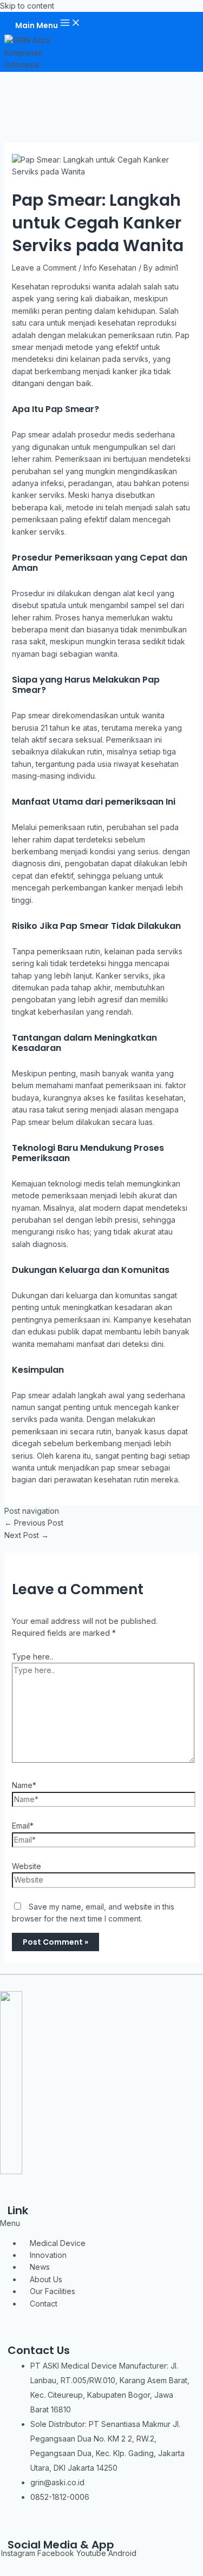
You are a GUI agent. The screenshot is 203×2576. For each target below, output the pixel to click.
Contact (44, 2304)
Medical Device (58, 2243)
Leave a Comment (44, 268)
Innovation (48, 2255)
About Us (46, 2279)
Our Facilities (53, 2291)
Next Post (27, 1535)
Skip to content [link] (27, 6)
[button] (101, 2223)
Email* (23, 1826)
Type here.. (32, 1657)
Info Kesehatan (110, 268)
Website (27, 1866)
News (40, 2267)
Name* (24, 1785)
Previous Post (34, 1523)
